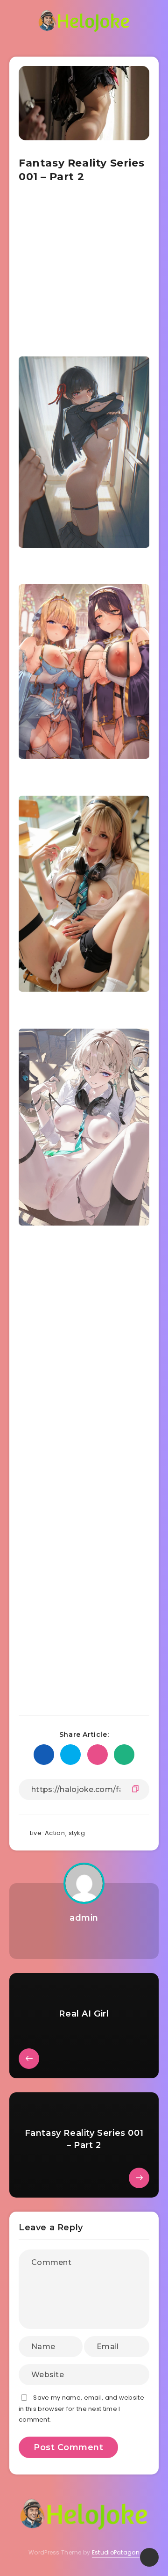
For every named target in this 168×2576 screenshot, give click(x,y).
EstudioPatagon (116, 2552)
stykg (77, 1833)
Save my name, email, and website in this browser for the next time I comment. (81, 2409)
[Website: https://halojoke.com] (84, 1941)
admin (84, 1918)
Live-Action (47, 1833)
